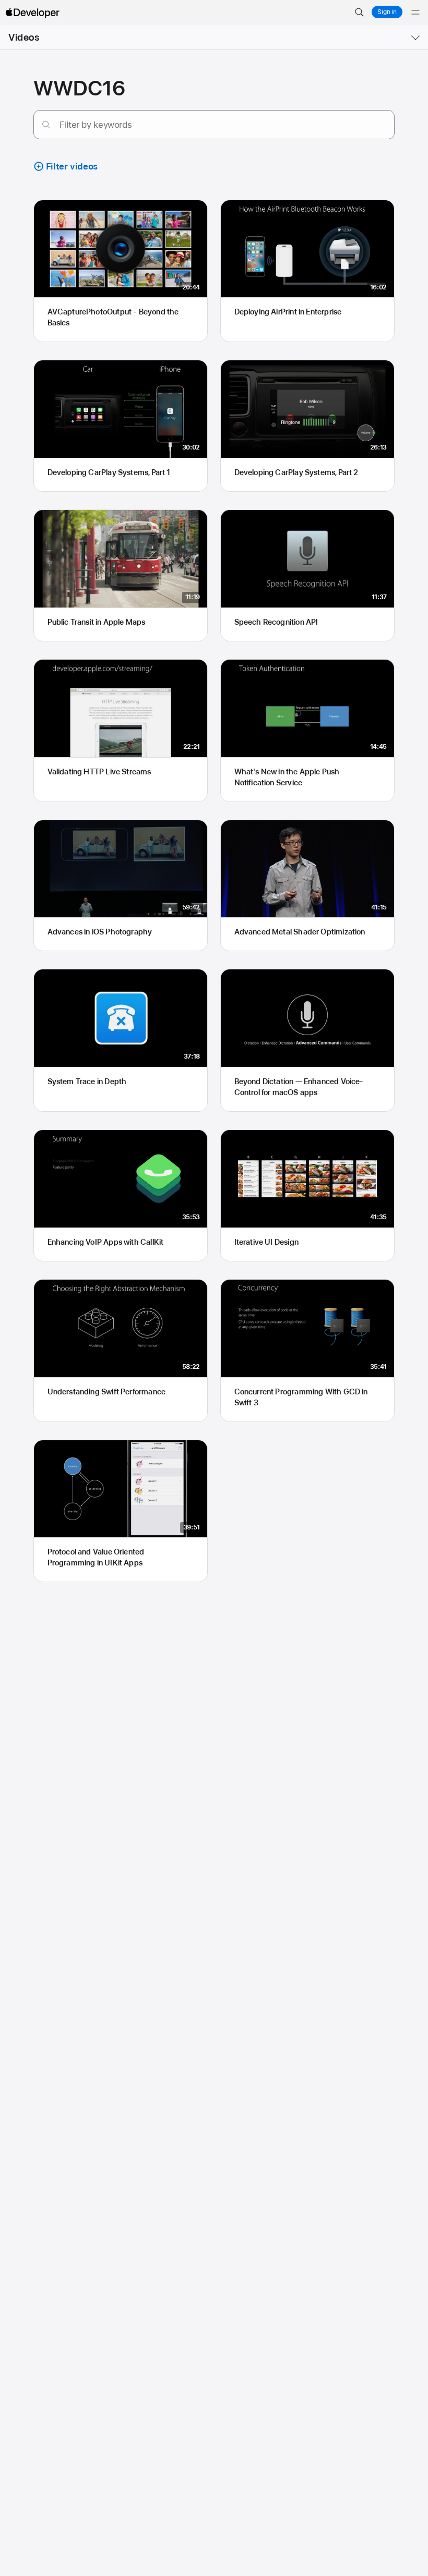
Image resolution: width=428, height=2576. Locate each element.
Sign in (387, 12)
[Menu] (415, 13)
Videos (24, 37)
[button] (359, 13)
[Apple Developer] (32, 13)
